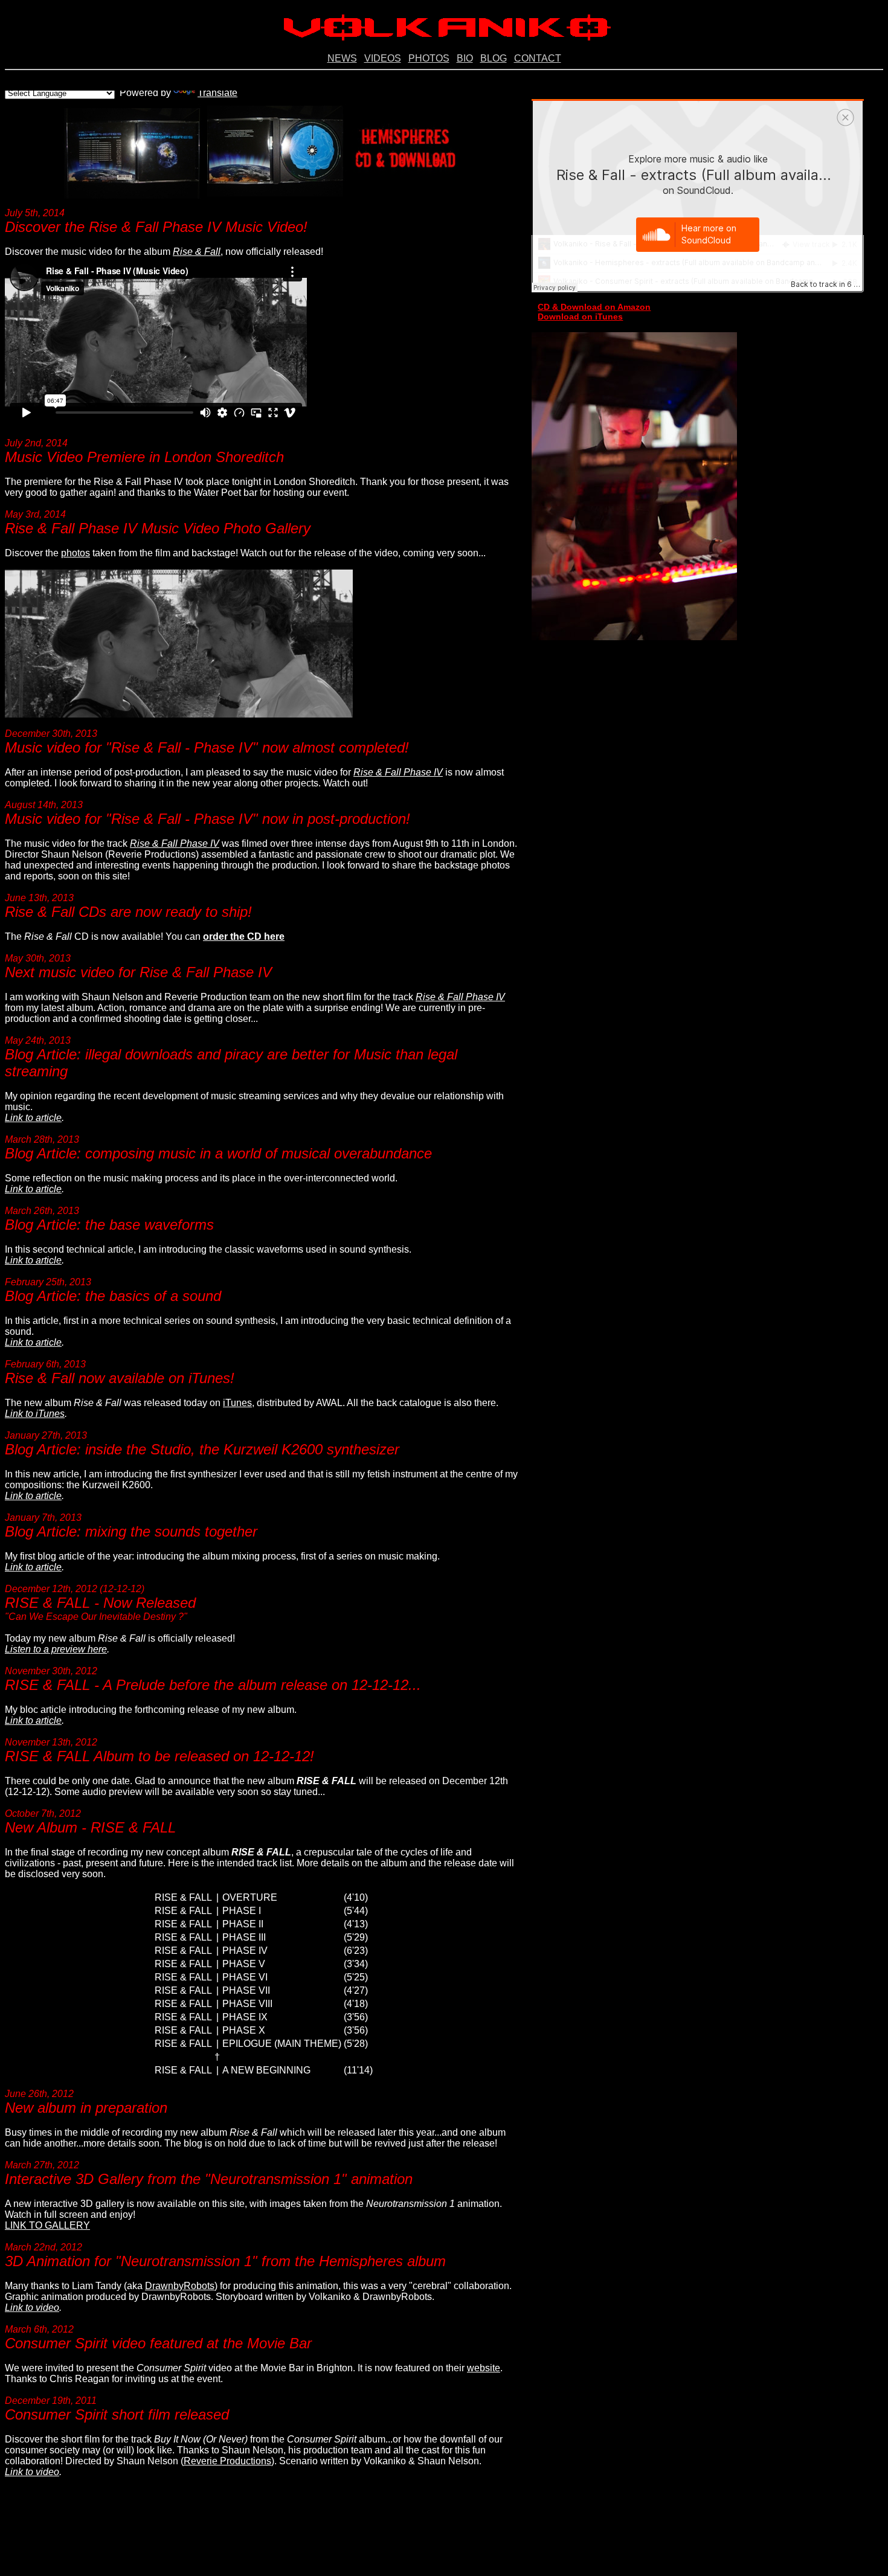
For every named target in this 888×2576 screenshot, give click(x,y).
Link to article (33, 1118)
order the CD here (244, 936)
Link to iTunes (35, 1414)
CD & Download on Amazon (594, 307)
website (484, 2368)
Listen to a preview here (56, 1649)
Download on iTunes (580, 316)
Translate (217, 93)
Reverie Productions (227, 2461)
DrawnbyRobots (180, 2286)
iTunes (237, 1403)
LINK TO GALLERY (47, 2225)
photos (76, 553)
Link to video (32, 2308)
